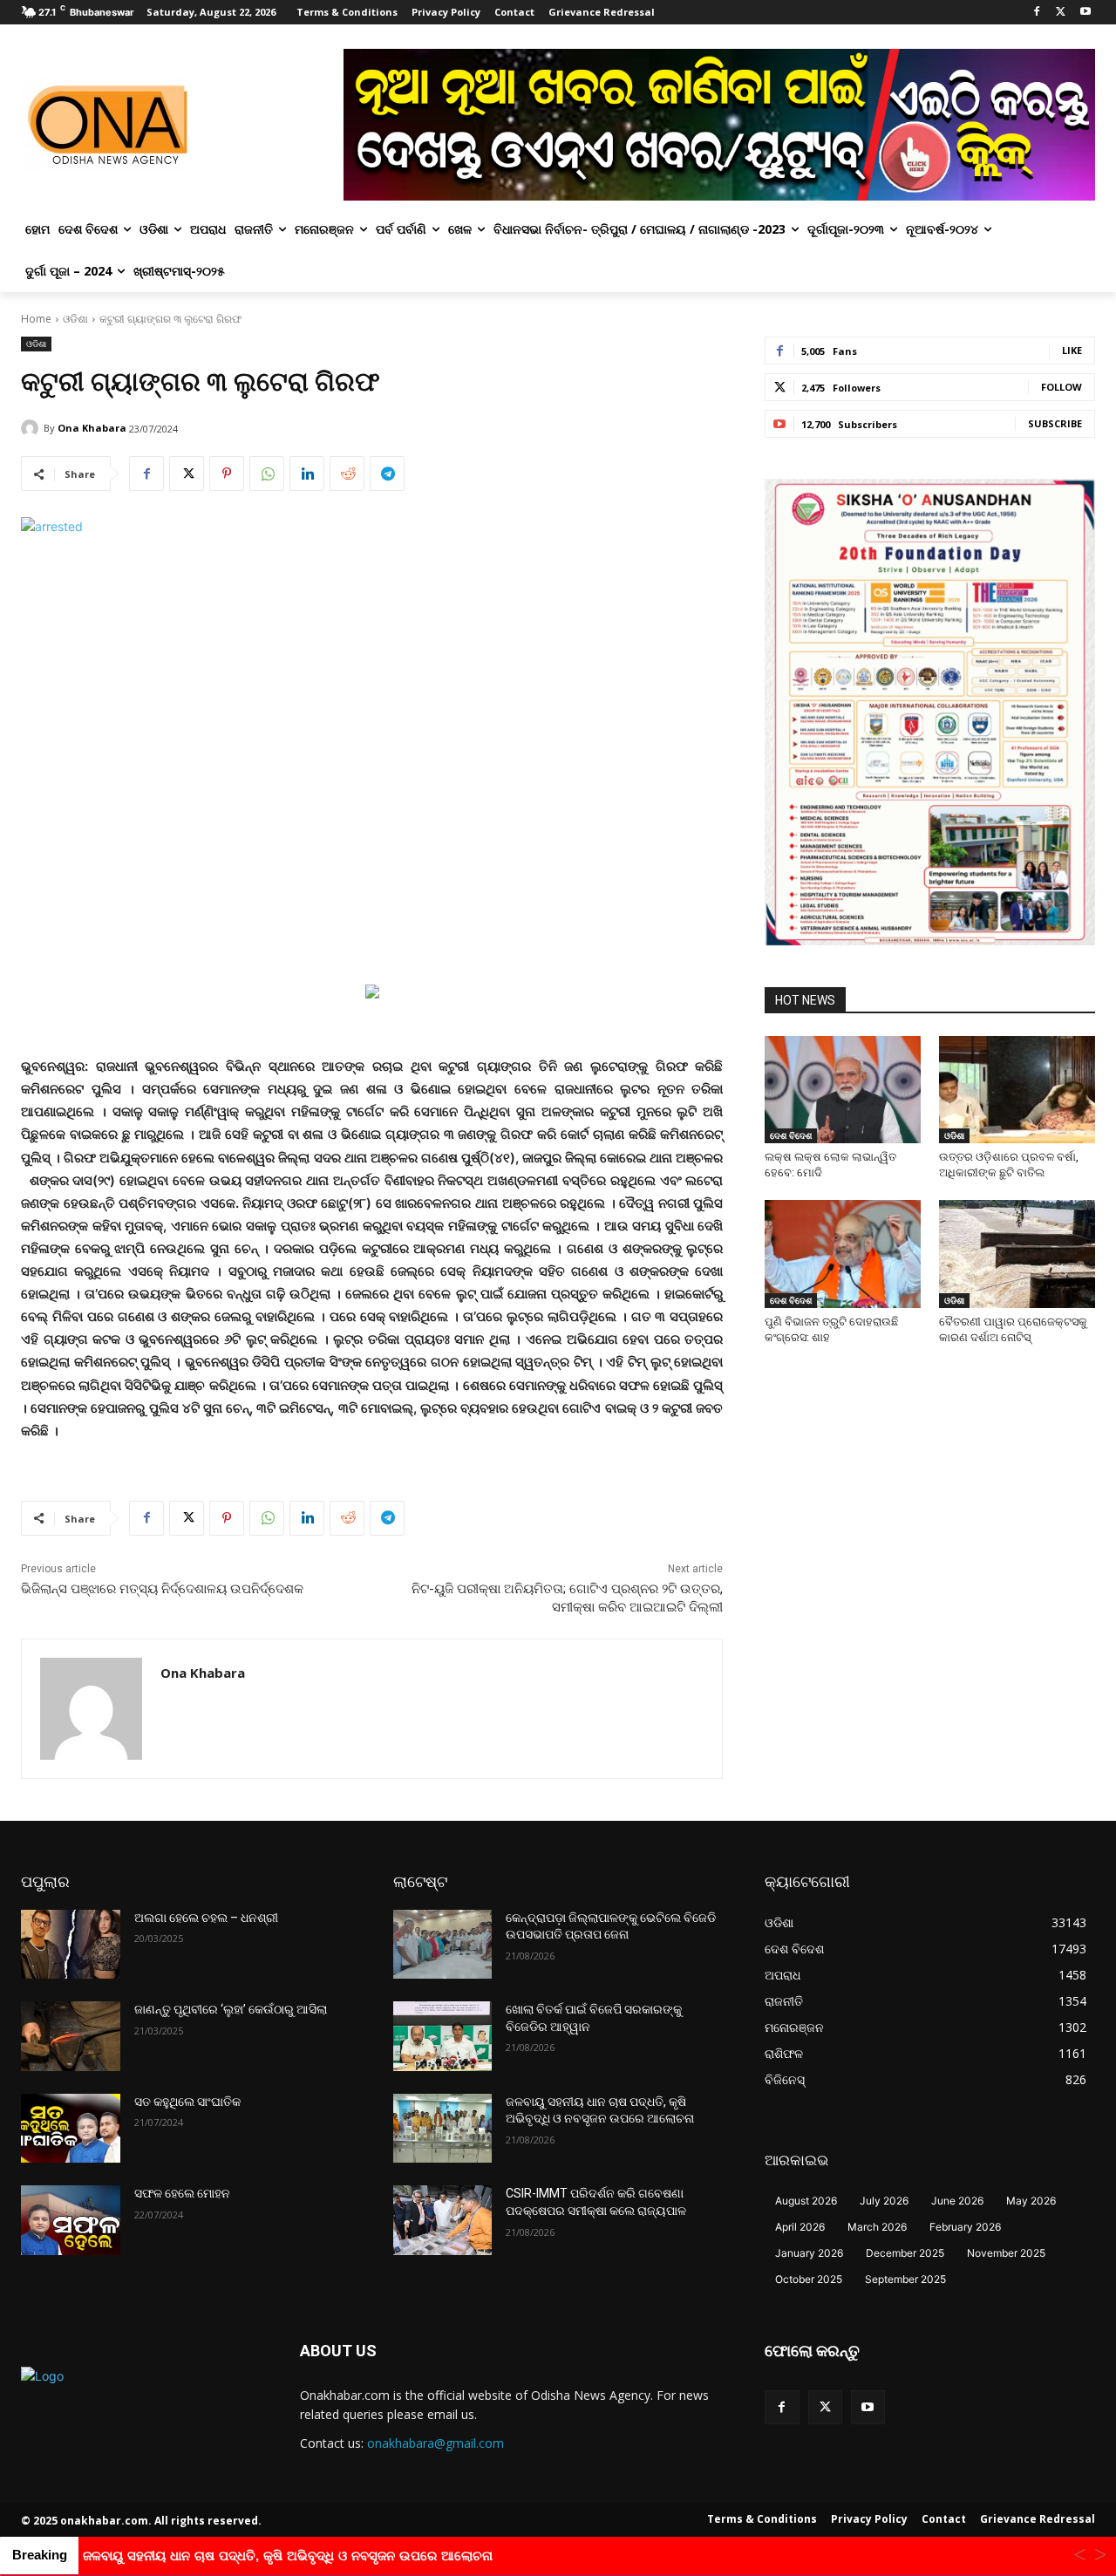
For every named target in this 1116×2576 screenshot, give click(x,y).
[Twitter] (1061, 13)
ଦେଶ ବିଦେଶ (791, 1135)
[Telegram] (387, 474)
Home (36, 319)
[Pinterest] (227, 474)
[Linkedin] (307, 474)
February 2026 (965, 2227)
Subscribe (1055, 423)
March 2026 (877, 2227)
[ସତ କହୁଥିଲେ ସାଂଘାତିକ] (71, 2129)
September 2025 (905, 2279)
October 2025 (809, 2279)
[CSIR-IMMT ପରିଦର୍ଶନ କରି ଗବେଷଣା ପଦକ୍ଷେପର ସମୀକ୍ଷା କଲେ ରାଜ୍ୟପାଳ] (443, 2220)
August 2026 (806, 2201)
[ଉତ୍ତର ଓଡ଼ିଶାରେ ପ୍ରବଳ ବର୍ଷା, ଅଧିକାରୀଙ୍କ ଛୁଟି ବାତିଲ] (1017, 1090)
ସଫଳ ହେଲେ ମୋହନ (182, 2193)
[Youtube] (1085, 13)
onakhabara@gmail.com (436, 2443)
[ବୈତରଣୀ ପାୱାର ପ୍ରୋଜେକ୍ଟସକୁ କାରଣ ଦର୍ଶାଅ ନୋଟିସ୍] (1017, 1254)
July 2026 (884, 2201)
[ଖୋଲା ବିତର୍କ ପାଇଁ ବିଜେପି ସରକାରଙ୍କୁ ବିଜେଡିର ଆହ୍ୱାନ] (443, 2036)
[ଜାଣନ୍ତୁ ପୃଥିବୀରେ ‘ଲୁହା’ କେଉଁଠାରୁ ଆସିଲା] (71, 2036)
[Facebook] (1037, 13)
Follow (1062, 387)
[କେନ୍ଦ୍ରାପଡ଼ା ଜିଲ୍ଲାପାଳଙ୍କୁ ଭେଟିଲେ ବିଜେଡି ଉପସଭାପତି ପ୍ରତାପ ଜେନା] (443, 1945)
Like (1072, 350)
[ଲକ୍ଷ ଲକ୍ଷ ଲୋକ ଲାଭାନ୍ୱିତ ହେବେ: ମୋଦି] (843, 1090)
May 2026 (1031, 2201)
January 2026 (809, 2253)
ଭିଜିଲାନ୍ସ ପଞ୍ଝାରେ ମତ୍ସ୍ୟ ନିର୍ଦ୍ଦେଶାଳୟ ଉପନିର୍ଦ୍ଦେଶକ (162, 1589)
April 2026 (800, 2227)
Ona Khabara (92, 428)
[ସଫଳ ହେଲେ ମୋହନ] (71, 2220)
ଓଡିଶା (75, 319)
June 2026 (957, 2201)
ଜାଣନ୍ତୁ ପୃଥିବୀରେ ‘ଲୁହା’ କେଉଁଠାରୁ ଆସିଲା (231, 2009)
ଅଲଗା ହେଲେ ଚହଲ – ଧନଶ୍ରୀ (206, 1918)
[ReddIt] (347, 474)
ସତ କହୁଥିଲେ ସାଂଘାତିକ (187, 2102)
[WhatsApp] (267, 474)
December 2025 (905, 2253)
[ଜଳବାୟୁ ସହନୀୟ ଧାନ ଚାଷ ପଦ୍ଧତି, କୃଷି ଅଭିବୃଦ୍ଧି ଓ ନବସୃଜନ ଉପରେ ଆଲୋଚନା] (443, 2129)
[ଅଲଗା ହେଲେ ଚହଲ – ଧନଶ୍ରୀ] (71, 1945)
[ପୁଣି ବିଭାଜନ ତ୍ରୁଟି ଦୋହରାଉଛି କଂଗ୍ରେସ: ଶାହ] (843, 1254)
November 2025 (1006, 2253)
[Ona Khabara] (32, 428)
